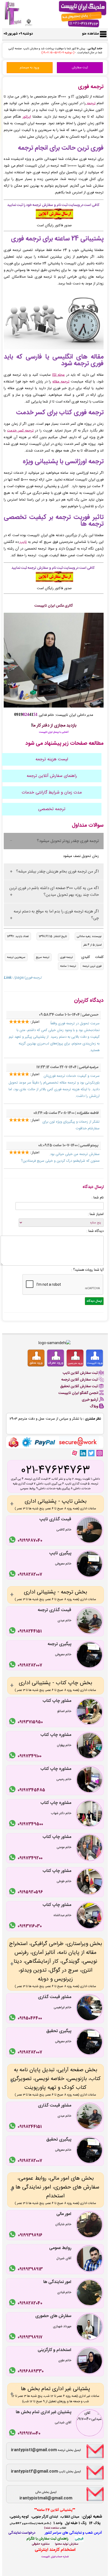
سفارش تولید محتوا (67, 2544)
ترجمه (91, 103)
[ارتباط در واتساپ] (13, 1541)
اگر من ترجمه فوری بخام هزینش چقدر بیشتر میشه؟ (57, 872)
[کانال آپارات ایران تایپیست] (75, 1453)
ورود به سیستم (30, 68)
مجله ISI (59, 375)
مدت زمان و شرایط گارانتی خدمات (52, 793)
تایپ (23, 542)
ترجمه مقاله (61, 382)
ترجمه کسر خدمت (20, 431)
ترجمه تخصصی (52, 809)
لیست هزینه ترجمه (52, 759)
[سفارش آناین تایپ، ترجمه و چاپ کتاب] (54, 219)
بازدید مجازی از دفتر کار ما (54, 726)
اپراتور (27, 117)
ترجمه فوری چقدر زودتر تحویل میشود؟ (68, 841)
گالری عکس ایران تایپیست (54, 606)
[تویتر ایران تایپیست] (91, 1453)
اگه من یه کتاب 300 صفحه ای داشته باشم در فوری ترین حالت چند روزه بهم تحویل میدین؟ (54, 892)
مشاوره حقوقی (41, 2544)
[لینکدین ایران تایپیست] (83, 1453)
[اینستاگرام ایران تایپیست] (100, 1453)
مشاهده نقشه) (51, 2528)
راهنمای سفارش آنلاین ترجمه (52, 776)
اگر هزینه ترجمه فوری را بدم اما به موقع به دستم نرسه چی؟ (56, 915)
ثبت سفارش (80, 68)
